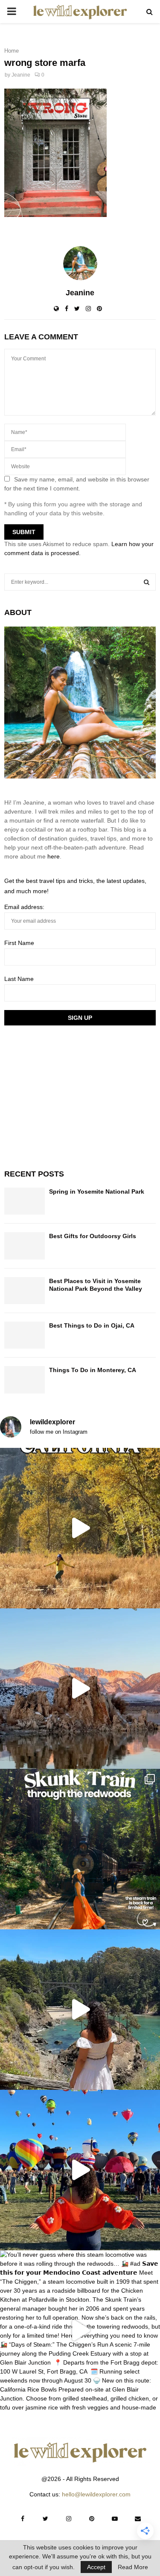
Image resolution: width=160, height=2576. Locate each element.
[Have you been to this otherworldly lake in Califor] (80, 1689)
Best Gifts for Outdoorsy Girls (93, 1236)
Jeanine (21, 75)
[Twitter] (46, 2519)
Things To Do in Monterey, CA (93, 1370)
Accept (96, 2567)
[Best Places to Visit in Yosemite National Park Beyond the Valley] (25, 1291)
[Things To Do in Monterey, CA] (25, 1380)
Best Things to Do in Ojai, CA (92, 1325)
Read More (133, 2567)
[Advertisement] (68, 1096)
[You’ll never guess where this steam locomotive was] (80, 2331)
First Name (19, 943)
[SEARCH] (147, 582)
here (54, 856)
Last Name (19, 979)
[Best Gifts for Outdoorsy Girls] (25, 1246)
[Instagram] (69, 2519)
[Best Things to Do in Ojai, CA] (25, 1335)
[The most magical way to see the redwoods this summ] (80, 1849)
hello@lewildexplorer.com (96, 2494)
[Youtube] (115, 2519)
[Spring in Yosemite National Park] (25, 1201)
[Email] (138, 2519)
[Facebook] (23, 2519)
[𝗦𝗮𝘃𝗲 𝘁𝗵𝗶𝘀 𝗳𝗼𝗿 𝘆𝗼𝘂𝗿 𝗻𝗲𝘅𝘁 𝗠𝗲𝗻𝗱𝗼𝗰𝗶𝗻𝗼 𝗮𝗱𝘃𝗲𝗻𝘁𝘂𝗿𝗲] (80, 2010)
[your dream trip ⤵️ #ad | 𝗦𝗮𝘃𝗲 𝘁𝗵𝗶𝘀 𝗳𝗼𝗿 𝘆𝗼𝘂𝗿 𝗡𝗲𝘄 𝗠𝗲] (80, 2170)
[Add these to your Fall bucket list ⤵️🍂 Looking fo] (80, 1528)
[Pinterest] (92, 2519)
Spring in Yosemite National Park (97, 1191)
